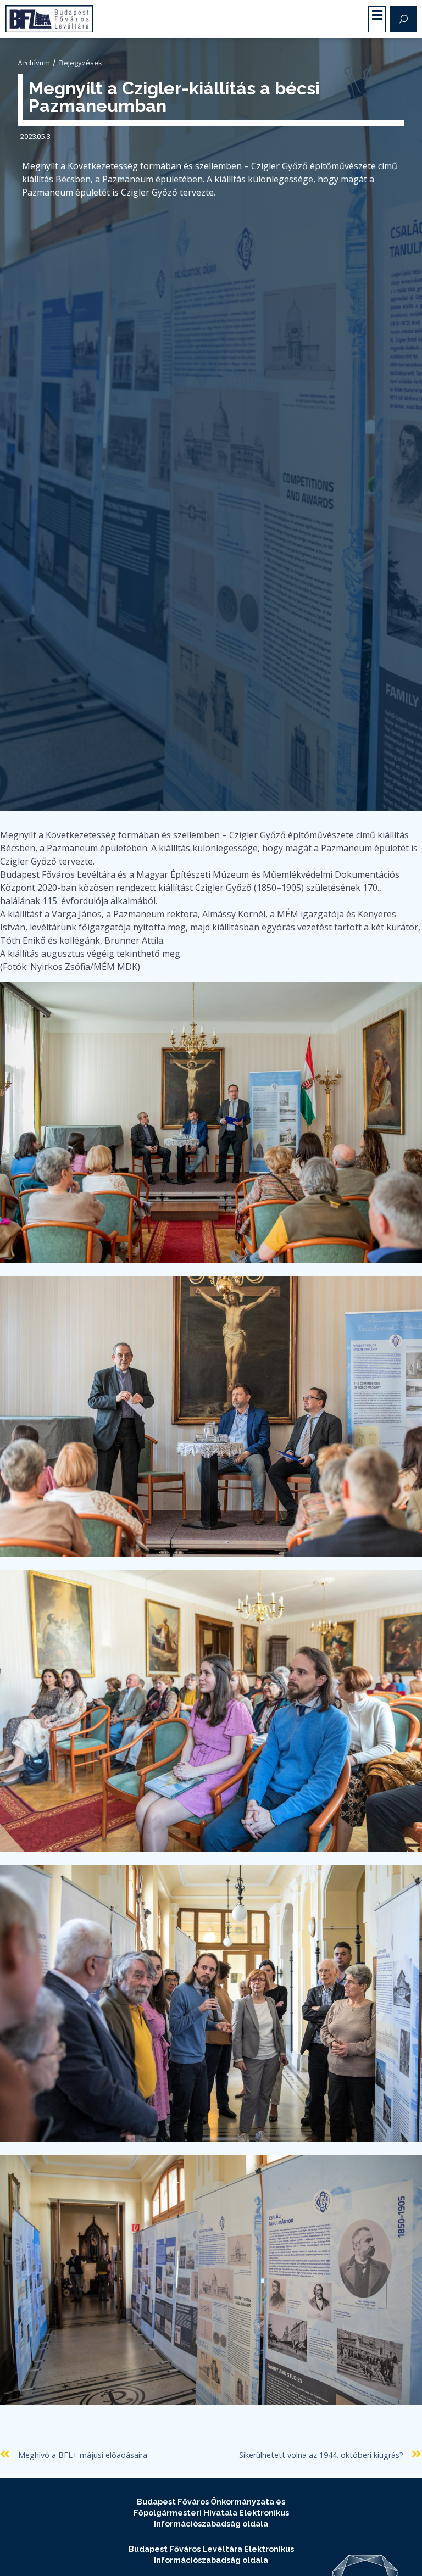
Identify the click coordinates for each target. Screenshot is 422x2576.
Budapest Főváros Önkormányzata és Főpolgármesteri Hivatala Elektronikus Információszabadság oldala (211, 2513)
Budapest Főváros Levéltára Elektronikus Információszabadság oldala (211, 2554)
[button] (377, 16)
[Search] (403, 19)
